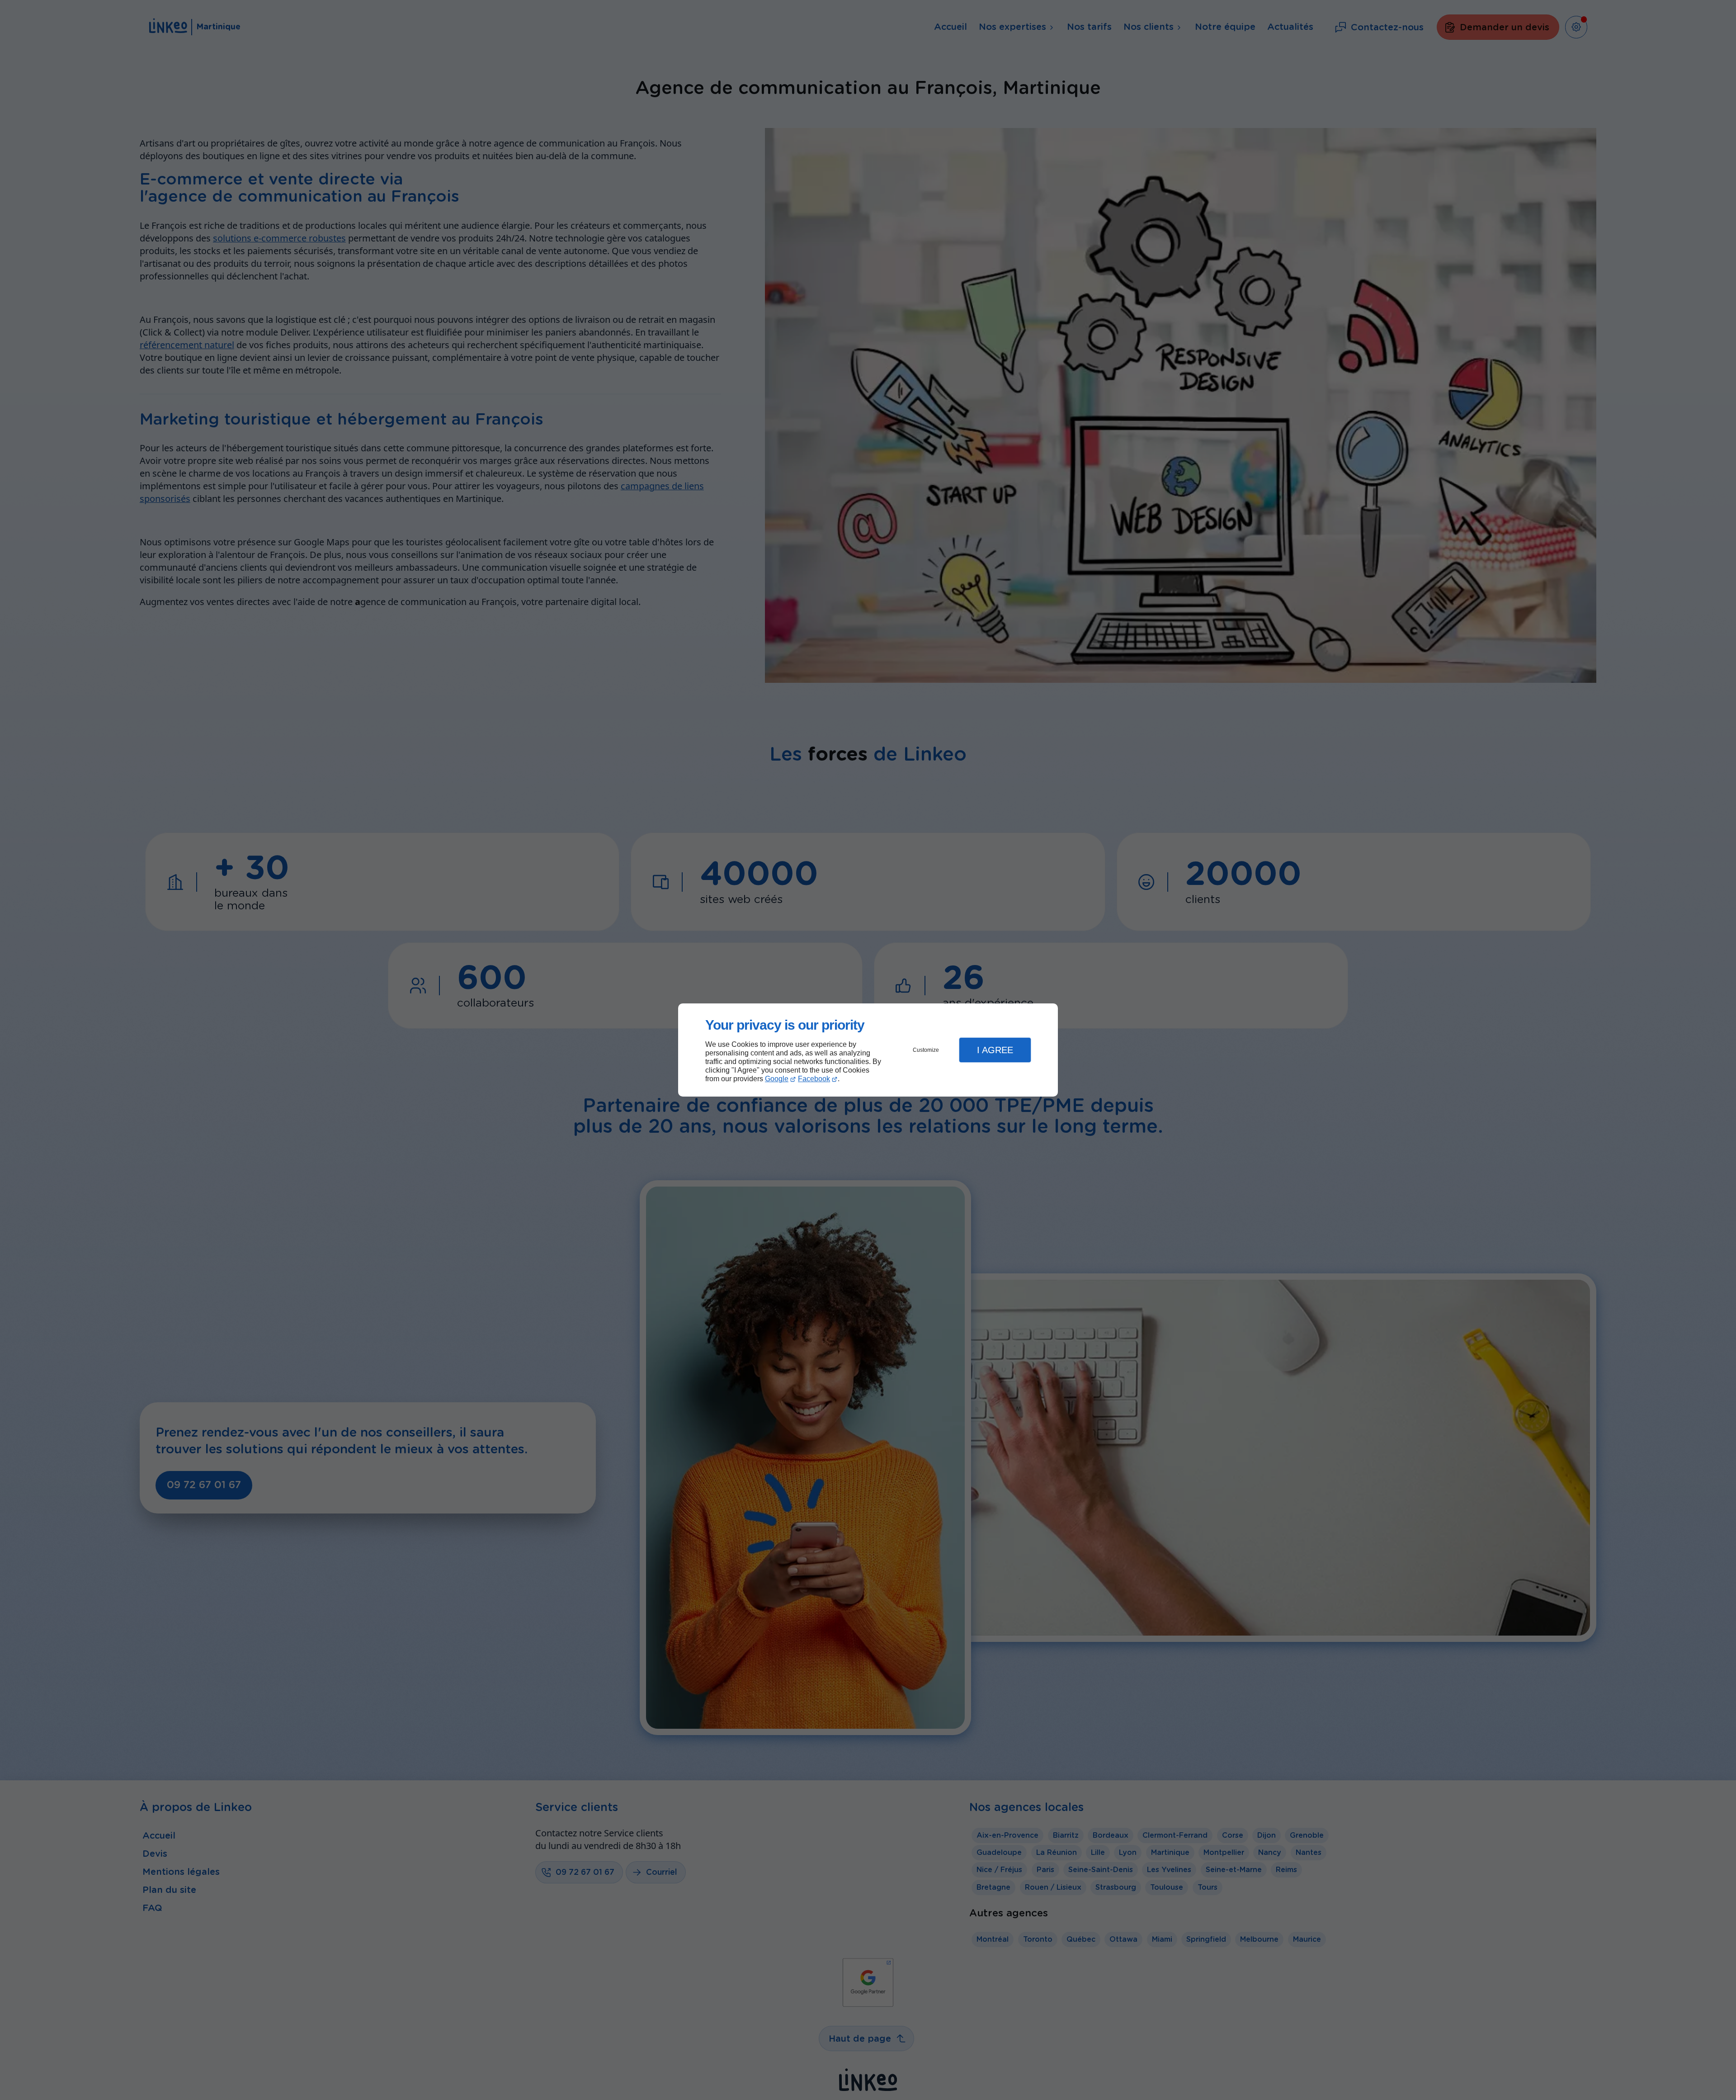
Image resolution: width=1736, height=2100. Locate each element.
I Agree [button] (995, 1050)
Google (777, 1079)
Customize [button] (926, 1050)
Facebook (814, 1079)
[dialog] (868, 1050)
